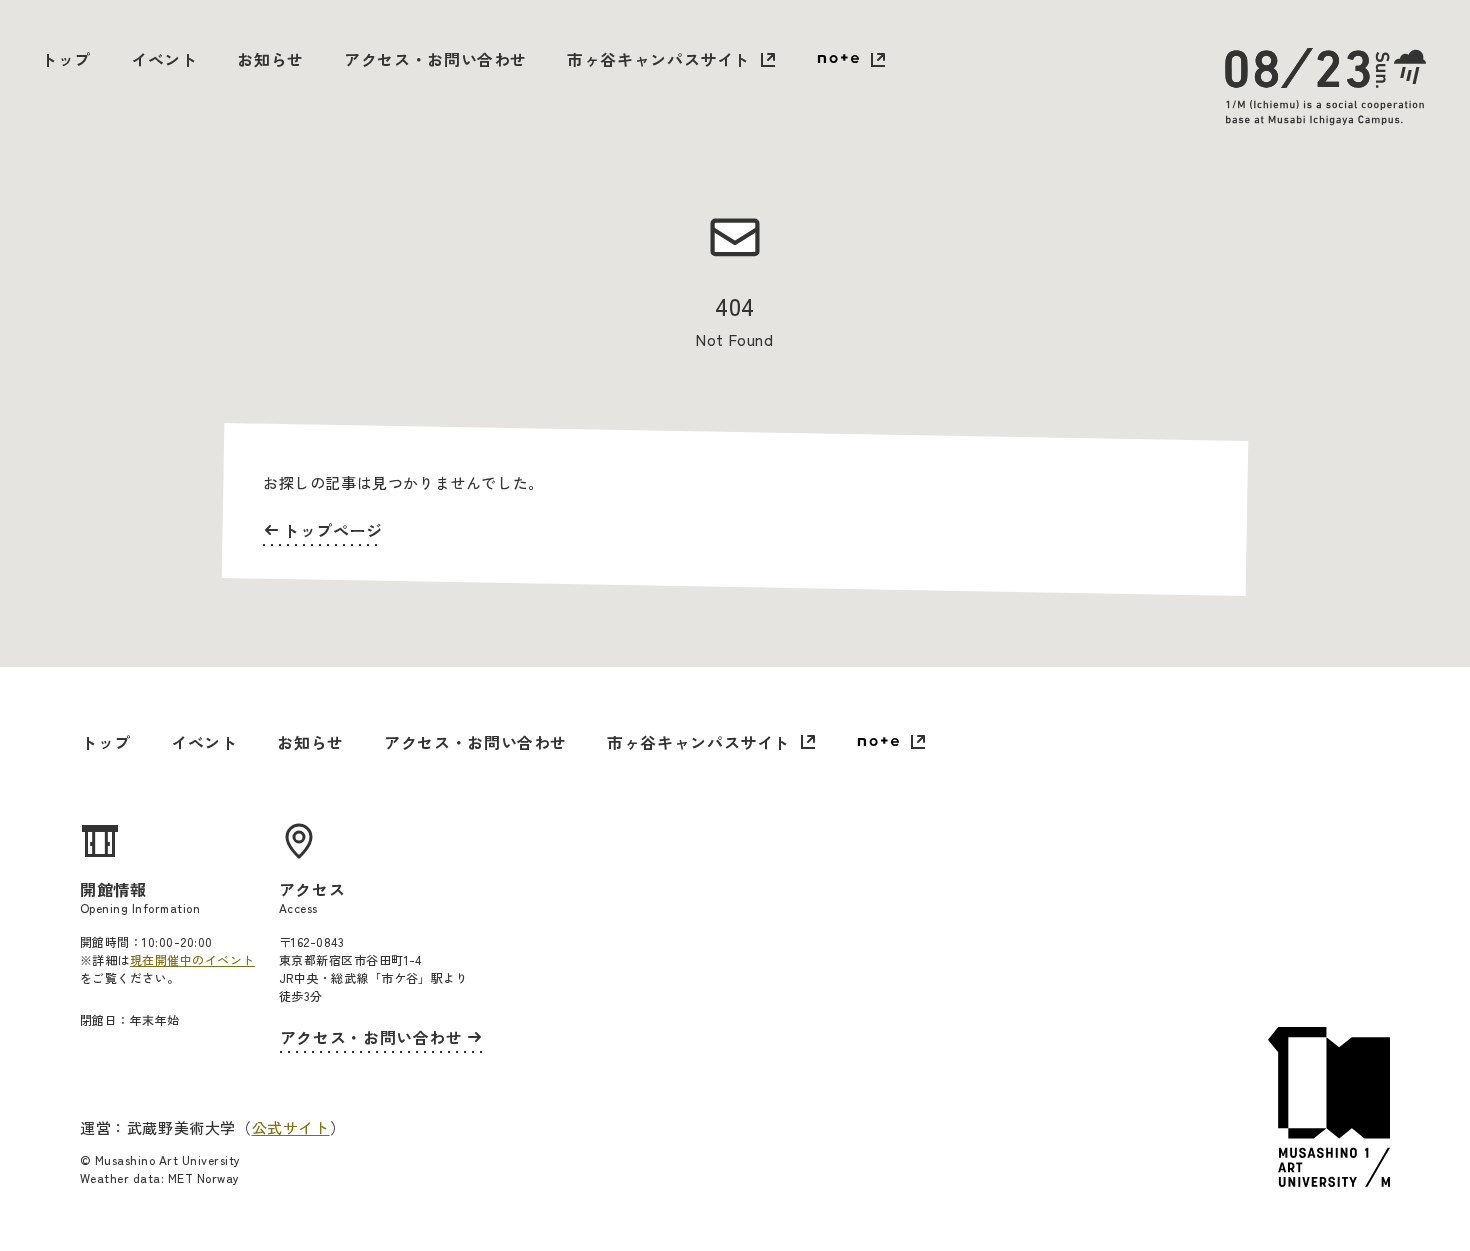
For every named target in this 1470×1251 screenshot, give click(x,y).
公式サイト (291, 1127)
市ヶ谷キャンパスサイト (658, 59)
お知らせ (270, 59)
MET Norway (204, 1177)
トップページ (333, 530)
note (851, 61)
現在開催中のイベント (192, 959)
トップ (66, 59)
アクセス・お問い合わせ (435, 59)
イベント (164, 59)
